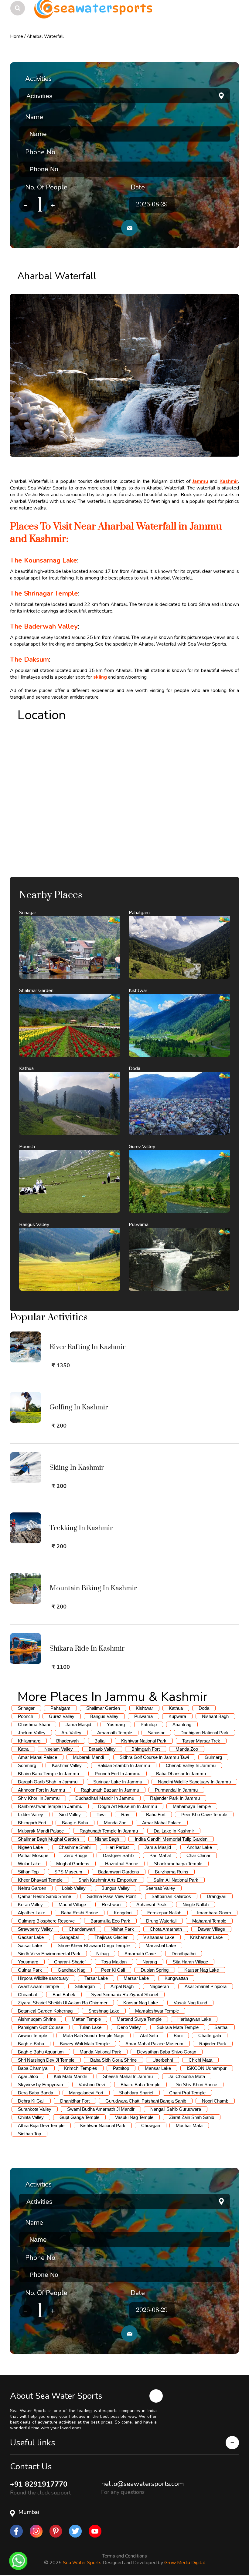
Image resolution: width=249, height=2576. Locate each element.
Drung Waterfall (161, 1921)
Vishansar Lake (159, 1937)
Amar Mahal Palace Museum (154, 2044)
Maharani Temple (209, 1921)
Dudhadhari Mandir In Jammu (105, 1798)
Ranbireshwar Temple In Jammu (50, 1806)
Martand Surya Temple (139, 2019)
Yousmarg (28, 1962)
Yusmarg (116, 1724)
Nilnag (102, 1954)
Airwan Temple (32, 2035)
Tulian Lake (90, 2027)
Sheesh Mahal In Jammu (128, 2076)
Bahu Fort (156, 1814)
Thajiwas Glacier (111, 1937)
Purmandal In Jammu (176, 1790)
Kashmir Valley (67, 1765)
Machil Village (72, 1904)
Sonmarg (27, 1765)
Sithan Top (28, 1872)
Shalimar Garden (103, 1708)
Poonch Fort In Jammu (118, 1774)
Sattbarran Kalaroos (171, 1896)
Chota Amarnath (166, 1929)
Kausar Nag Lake (202, 1970)
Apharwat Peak (152, 1904)
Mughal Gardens (73, 1864)
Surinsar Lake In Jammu (118, 1782)
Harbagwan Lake (194, 2019)
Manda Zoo (187, 1749)
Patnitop (149, 1724)
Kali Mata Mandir (70, 2076)
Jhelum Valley (32, 1733)
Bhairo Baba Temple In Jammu (48, 1774)
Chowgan (151, 2125)
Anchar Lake (199, 1847)
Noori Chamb (215, 2101)
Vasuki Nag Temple (134, 2117)
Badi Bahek (64, 1995)
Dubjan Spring (155, 1970)
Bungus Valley (116, 1888)
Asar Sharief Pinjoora (206, 1986)
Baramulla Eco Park (110, 1921)
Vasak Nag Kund (190, 2003)
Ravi (126, 1814)
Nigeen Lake (30, 1847)
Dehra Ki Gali (31, 2101)
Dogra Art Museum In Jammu (128, 1806)
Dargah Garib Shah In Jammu (48, 1782)
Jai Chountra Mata (187, 2076)
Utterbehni (163, 2060)
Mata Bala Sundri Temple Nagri (94, 2035)
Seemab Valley (160, 1888)
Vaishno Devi (92, 2085)
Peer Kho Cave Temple (204, 1814)
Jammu (200, 481)
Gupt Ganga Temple (79, 2117)
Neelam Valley (59, 1749)
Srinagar (26, 1708)
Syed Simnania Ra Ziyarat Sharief (125, 1995)
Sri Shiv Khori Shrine (197, 2085)
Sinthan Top (29, 2134)
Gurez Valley (62, 1716)
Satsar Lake (30, 1945)
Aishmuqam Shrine (37, 2019)
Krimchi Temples (81, 2068)
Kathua (176, 1708)
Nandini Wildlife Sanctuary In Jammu (194, 1782)
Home (17, 36)
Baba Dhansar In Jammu (181, 1774)
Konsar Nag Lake (141, 2003)
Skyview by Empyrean (40, 2085)
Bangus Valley (104, 1716)
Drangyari (217, 1896)
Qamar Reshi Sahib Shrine (44, 1896)
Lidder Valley (31, 1814)
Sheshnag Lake (104, 2011)
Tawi (101, 1814)
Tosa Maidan (114, 1962)
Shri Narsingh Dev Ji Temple (46, 2060)
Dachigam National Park (205, 1733)
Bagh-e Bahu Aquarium (41, 2052)
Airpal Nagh (122, 1986)
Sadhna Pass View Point (111, 1896)
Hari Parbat (118, 1847)
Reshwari (111, 1904)
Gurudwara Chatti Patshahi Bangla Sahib (146, 2101)
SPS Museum (68, 1872)
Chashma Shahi (34, 1724)
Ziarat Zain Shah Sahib (192, 2117)
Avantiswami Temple (38, 1986)
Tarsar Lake (96, 1978)
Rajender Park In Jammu (175, 1798)
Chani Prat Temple (187, 2093)
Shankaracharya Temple (178, 1864)
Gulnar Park (30, 1970)
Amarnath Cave (140, 1954)
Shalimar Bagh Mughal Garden (48, 1839)
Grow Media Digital (185, 2562)
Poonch (26, 1716)
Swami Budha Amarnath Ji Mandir (101, 2109)
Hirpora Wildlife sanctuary (43, 1978)
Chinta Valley (31, 2117)
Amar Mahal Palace (38, 1757)
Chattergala (210, 2035)
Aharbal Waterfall (45, 36)
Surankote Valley (35, 2109)
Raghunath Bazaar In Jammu (110, 1790)
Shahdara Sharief (136, 2093)
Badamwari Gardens (119, 1872)
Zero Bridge (76, 1855)
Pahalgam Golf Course (41, 2027)
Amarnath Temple (115, 1733)
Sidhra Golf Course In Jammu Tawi (154, 1757)
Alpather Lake (32, 1913)
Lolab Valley (74, 1888)
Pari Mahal (160, 1855)
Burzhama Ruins (172, 1872)
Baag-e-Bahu (75, 1823)
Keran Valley (30, 1904)
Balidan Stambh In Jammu (124, 1765)
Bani (178, 2035)
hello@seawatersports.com (142, 2484)
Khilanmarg (29, 1741)
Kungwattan (176, 1978)
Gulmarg (213, 1757)
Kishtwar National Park (144, 1741)
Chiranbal (27, 1995)
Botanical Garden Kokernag (45, 2011)
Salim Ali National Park (176, 1880)
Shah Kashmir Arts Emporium (108, 1880)
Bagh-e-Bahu (31, 2044)
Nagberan (159, 1986)
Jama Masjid (78, 1724)
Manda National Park (100, 2052)
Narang (150, 1962)
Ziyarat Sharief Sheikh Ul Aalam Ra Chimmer (63, 2003)
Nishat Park (122, 1929)
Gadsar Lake (31, 1937)
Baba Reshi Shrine (80, 1913)
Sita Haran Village (190, 1962)
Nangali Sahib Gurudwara (176, 2109)
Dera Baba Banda (36, 2093)
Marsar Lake (136, 1978)
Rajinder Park (213, 2044)
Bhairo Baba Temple (140, 2085)
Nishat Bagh (107, 1839)
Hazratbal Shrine (122, 1864)
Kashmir (229, 481)
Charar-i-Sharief (70, 1962)
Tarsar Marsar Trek (201, 1741)
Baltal (100, 1741)
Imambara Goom (214, 1913)
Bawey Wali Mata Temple (85, 2044)
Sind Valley (70, 1814)
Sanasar (156, 1733)
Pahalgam (60, 1708)
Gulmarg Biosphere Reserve (46, 1921)
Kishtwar (144, 1708)
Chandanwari (82, 1929)
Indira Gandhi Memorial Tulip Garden (171, 1839)
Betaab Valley (102, 1749)
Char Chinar (198, 1855)
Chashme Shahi (75, 1847)
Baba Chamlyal (33, 2068)
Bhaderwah (67, 1741)
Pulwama (143, 1716)
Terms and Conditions (124, 2555)
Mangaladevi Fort (86, 2093)
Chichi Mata (200, 2060)
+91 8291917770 (39, 2484)
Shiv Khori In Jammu (39, 1798)
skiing (100, 677)
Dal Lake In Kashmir (174, 1831)
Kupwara (177, 1716)
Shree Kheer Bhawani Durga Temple (94, 1945)
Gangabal (69, 1937)
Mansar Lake (158, 2068)
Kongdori (123, 1913)
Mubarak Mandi (88, 1757)
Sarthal (221, 2027)
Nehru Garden (32, 1888)
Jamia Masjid (158, 1847)
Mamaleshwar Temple (157, 2011)
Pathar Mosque (33, 1855)
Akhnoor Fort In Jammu (41, 1790)
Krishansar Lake (206, 1937)
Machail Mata (189, 2125)
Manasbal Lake (161, 1945)
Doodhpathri (184, 1954)
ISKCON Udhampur (207, 2068)
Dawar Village (211, 1929)
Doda (204, 1708)
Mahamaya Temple (192, 1806)
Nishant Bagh (215, 1716)
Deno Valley (129, 2027)
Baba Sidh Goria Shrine (113, 2060)
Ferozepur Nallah (164, 1913)
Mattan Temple (86, 2019)
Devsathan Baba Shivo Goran (167, 2052)
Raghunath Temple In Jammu (109, 1831)
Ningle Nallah (196, 1904)
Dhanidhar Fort (75, 2101)
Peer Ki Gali (113, 1970)
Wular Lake (29, 1864)
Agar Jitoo (28, 2076)
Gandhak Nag (72, 1970)
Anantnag (182, 1724)
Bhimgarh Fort (146, 1749)
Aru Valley (71, 1733)
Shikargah (85, 1986)
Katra (23, 1749)
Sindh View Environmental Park (49, 1954)
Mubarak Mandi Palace (41, 1831)
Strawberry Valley (35, 1929)
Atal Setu (149, 2035)
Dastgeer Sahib (118, 1855)
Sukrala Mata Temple (178, 2027)
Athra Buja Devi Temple (41, 2125)
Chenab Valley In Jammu (191, 1765)
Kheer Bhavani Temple (40, 1880)
